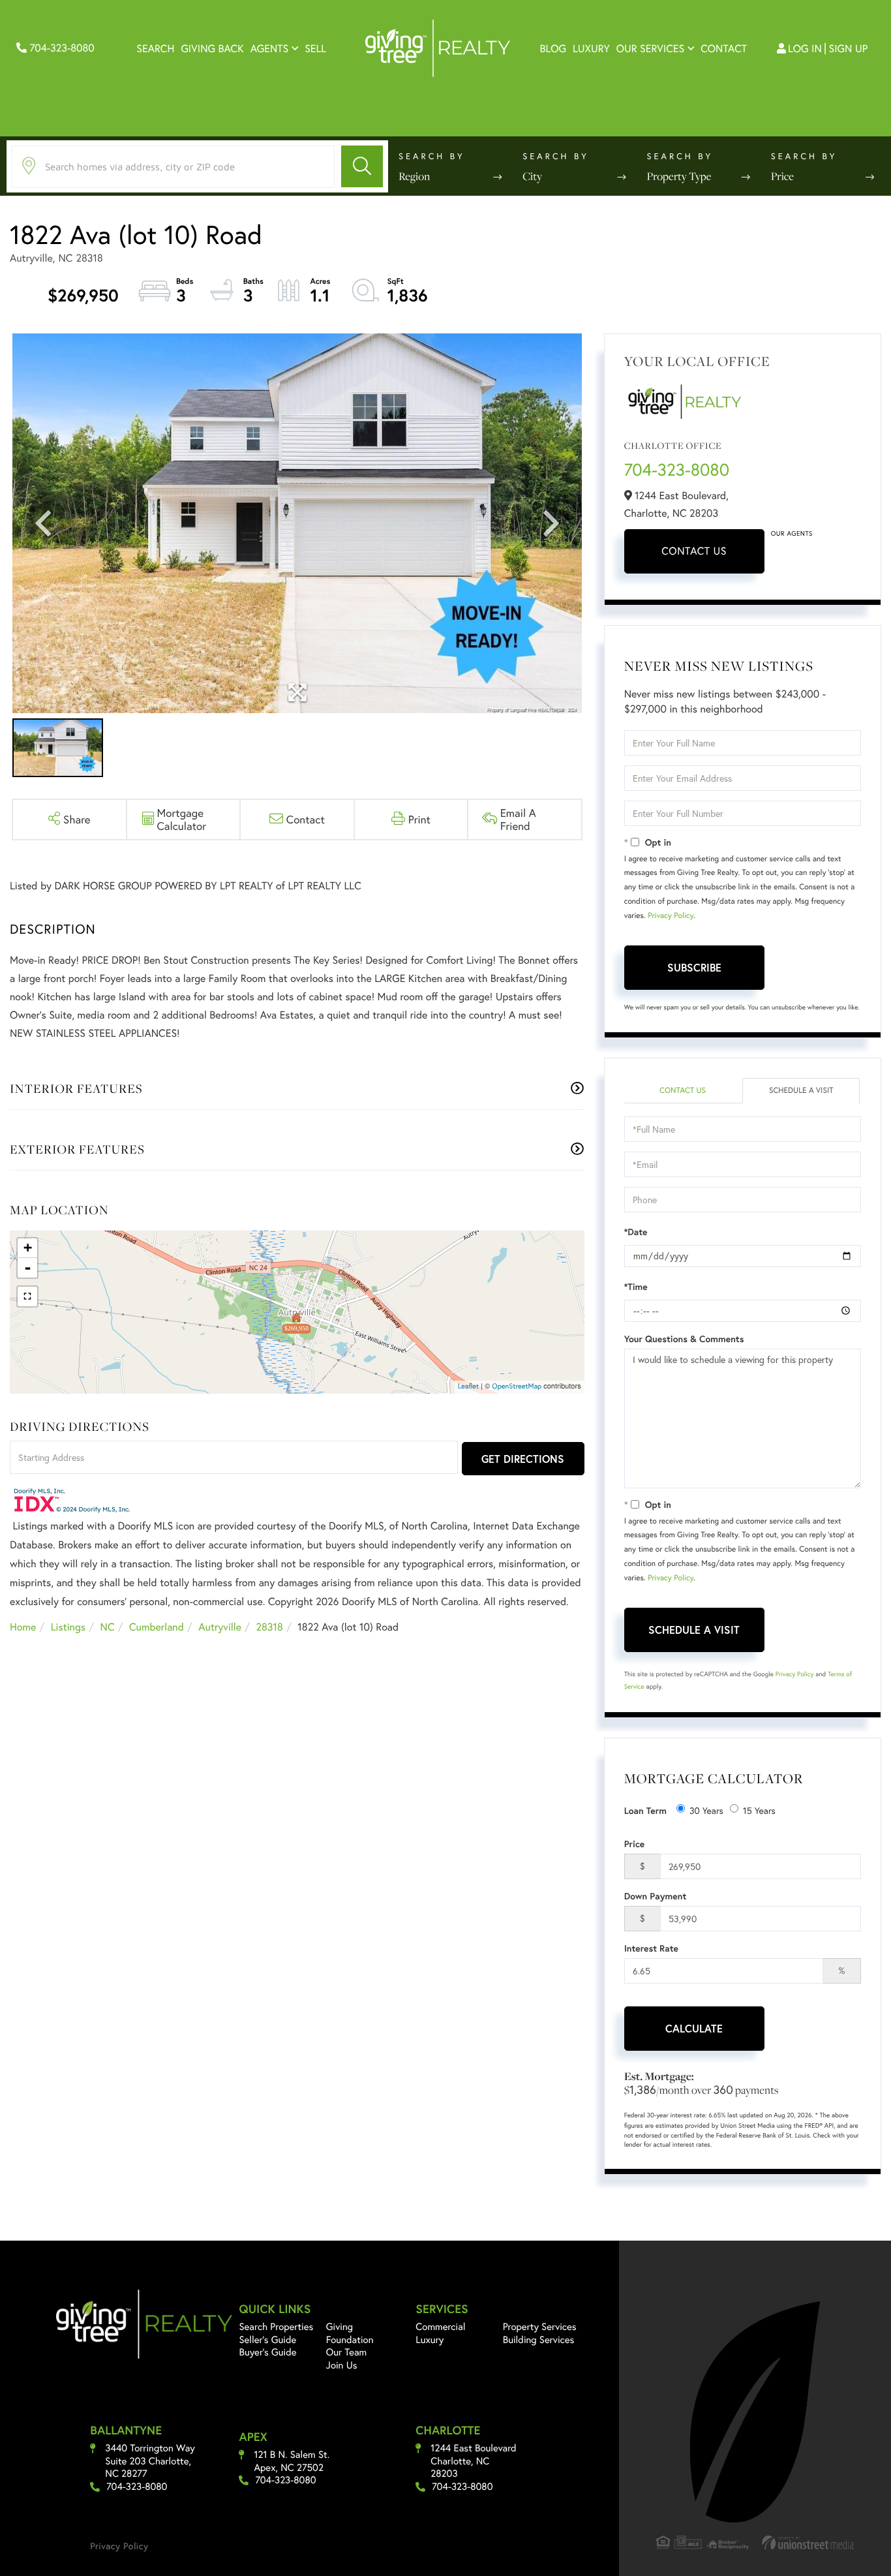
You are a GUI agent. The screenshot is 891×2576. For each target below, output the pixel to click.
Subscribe (694, 967)
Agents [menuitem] (270, 49)
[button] (362, 166)
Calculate (694, 2028)
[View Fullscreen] (27, 1296)
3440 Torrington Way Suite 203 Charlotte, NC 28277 (150, 2461)
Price (782, 176)
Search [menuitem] (155, 49)
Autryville (220, 1627)
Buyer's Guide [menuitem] (267, 2352)
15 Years (759, 1810)
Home (23, 1627)
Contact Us (694, 551)
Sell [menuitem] (315, 49)
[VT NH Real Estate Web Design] (808, 2542)
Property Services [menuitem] (540, 2327)
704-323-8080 (61, 48)
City (532, 176)
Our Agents (792, 533)
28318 (270, 1627)
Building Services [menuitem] (539, 2340)
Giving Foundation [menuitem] (350, 2333)
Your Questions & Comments (684, 1339)
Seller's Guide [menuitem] (267, 2340)
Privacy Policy (671, 916)
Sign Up (849, 49)
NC (108, 1627)
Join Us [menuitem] (342, 2365)
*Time (636, 1287)
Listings (68, 1627)
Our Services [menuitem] (651, 49)
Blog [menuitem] (553, 49)
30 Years (706, 1810)
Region (414, 176)
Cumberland (157, 1627)
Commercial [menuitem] (440, 2327)
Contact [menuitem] (724, 49)
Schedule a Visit (801, 1091)
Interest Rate (651, 1948)
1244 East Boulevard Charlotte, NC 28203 (473, 2461)
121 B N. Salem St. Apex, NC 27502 (292, 2461)
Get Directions (523, 1459)
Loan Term (645, 1811)
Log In (805, 49)
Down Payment (656, 1896)
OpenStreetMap (517, 1387)
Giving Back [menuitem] (212, 49)
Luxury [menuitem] (591, 49)
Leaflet (469, 1387)
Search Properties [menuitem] (276, 2327)
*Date (636, 1232)
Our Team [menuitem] (347, 2352)
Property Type (679, 176)
